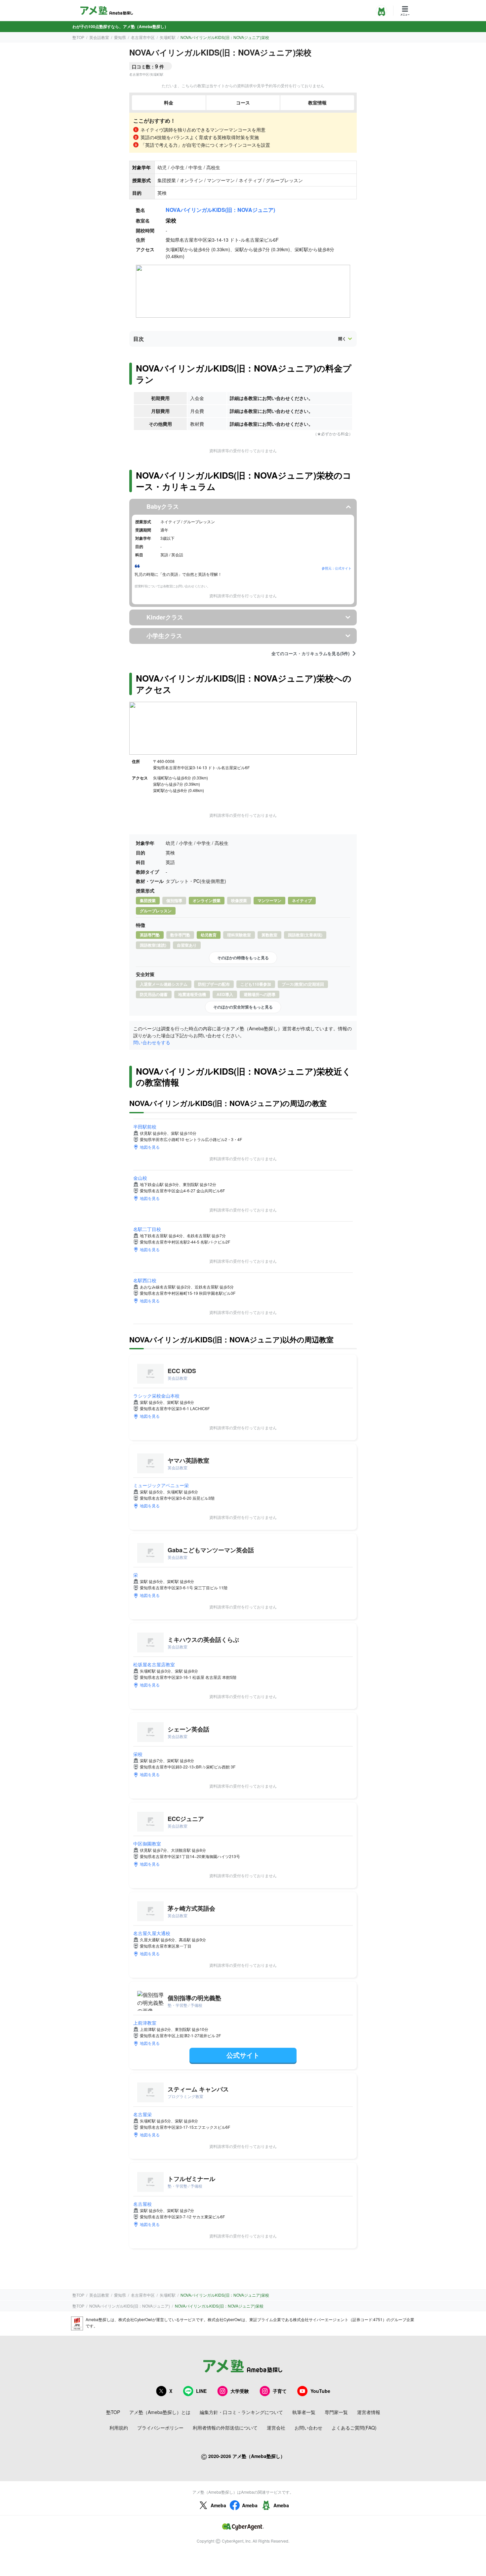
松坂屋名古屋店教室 (154, 1664)
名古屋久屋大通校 (152, 1933)
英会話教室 (99, 37)
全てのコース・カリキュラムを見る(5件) (310, 654)
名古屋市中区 (143, 37)
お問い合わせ (308, 2428)
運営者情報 (369, 2412)
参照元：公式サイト (337, 568)
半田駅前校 (145, 1127)
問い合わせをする (152, 1042)
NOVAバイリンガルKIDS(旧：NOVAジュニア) (220, 210)
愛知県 (120, 37)
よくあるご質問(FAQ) (354, 2428)
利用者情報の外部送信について (225, 2428)
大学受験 (240, 2391)
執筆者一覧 (304, 2412)
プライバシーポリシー (160, 2428)
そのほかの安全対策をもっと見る (243, 1007)
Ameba (218, 2505)
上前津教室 (145, 2023)
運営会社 (276, 2428)
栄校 (138, 1754)
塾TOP (78, 37)
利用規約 (119, 2428)
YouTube (320, 2391)
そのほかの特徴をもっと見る (243, 958)
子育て (280, 2391)
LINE (201, 2391)
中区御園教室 (147, 1843)
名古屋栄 (142, 2114)
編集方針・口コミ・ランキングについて (241, 2412)
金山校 (140, 1178)
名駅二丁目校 (147, 1229)
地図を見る (150, 1147)
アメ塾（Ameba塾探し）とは (160, 2412)
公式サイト (243, 2055)
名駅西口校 (145, 1280)
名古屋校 (142, 2204)
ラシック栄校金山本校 (156, 1396)
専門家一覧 (336, 2412)
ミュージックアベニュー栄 (161, 1485)
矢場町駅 (168, 37)
